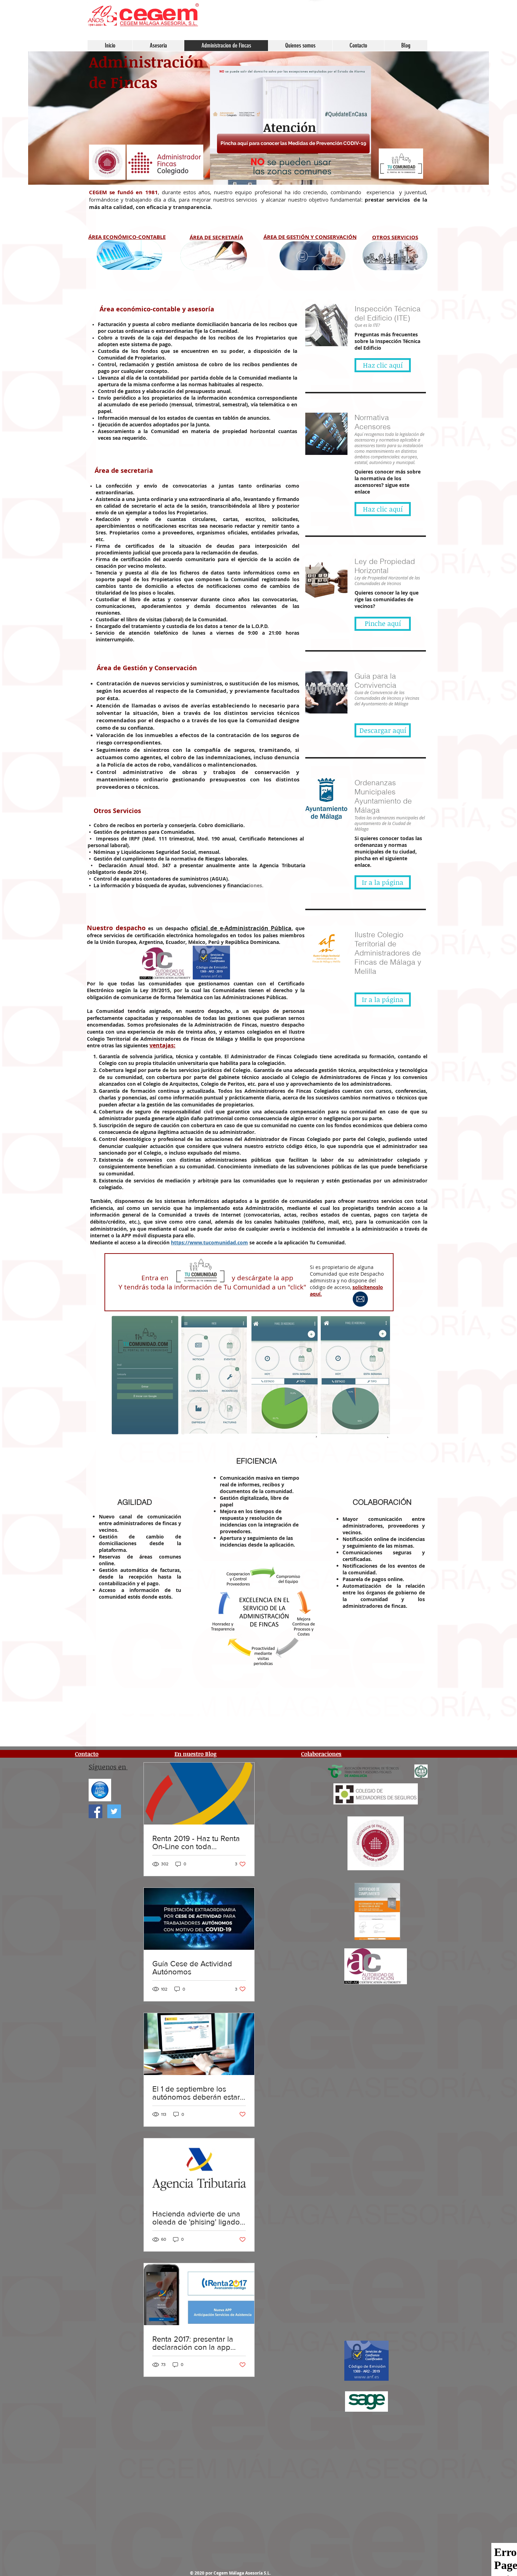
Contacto (87, 1754)
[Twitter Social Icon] (114, 1811)
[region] (129, 255)
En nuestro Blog (196, 1754)
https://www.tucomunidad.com (209, 1242)
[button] (126, 236)
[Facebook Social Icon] (95, 1811)
